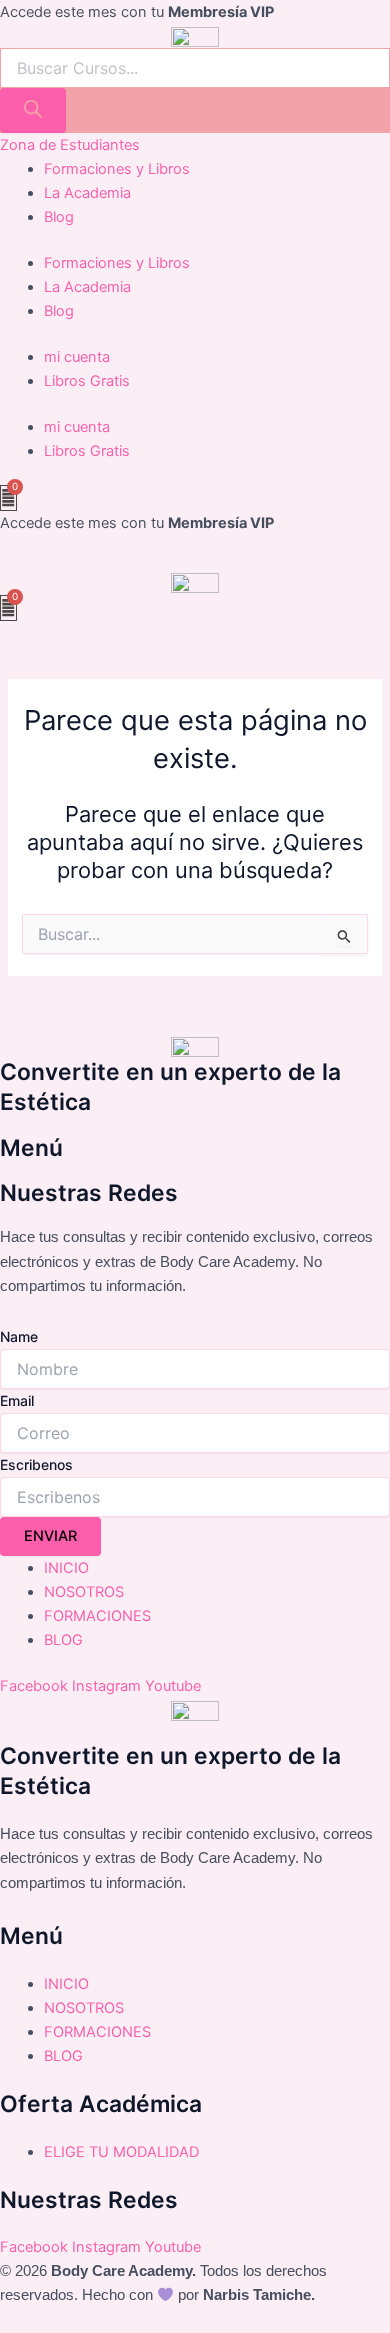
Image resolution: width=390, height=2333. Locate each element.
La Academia (87, 193)
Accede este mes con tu (137, 12)
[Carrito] (8, 498)
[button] (195, 562)
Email (17, 1400)
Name (19, 1336)
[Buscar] (33, 110)
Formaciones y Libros (117, 169)
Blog (59, 217)
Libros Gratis (87, 381)
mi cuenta (77, 357)
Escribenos (36, 1464)
